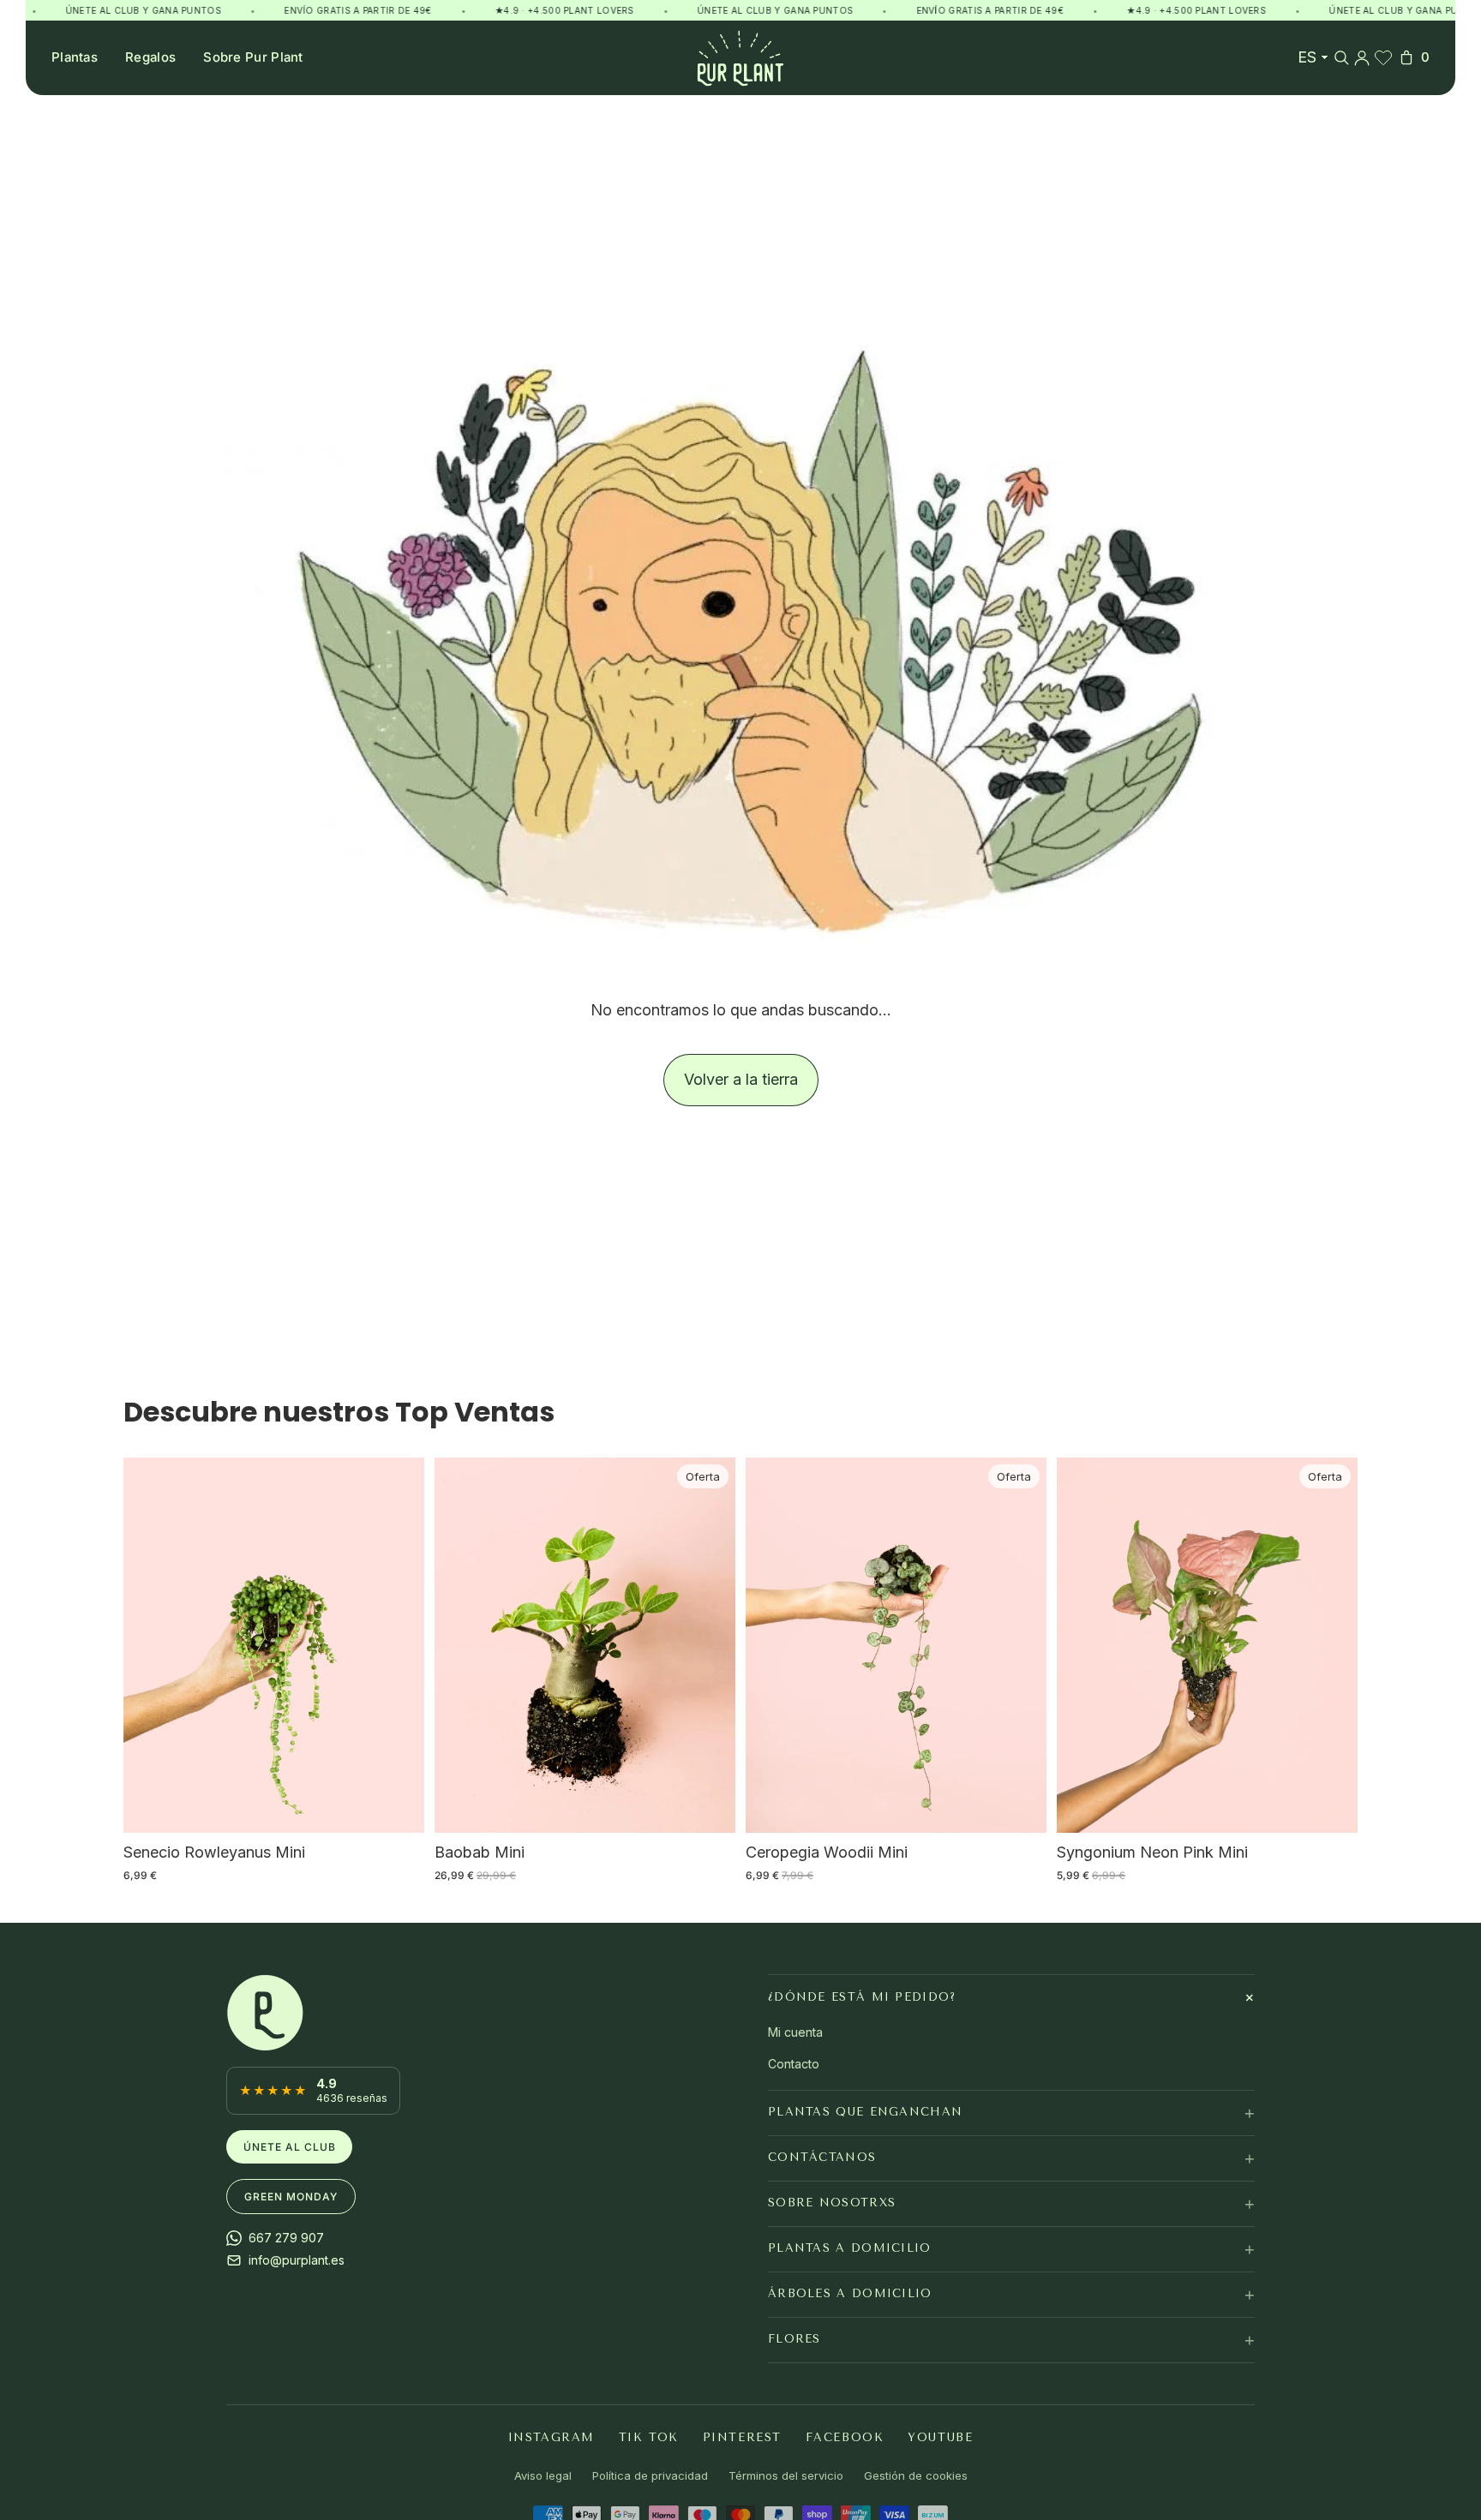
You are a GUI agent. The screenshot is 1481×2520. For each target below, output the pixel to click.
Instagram (552, 2437)
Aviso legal (543, 2476)
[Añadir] (398, 1807)
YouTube (940, 2437)
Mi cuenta (795, 2032)
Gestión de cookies (916, 2476)
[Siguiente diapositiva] (399, 1645)
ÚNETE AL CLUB (289, 2147)
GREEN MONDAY (291, 2197)
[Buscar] (1341, 57)
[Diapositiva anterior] (149, 1645)
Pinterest (742, 2437)
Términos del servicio (786, 2476)
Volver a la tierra (741, 1079)
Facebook (845, 2437)
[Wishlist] (1383, 57)
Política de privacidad (650, 2476)
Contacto (794, 2064)
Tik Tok (649, 2437)
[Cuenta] (1362, 57)
